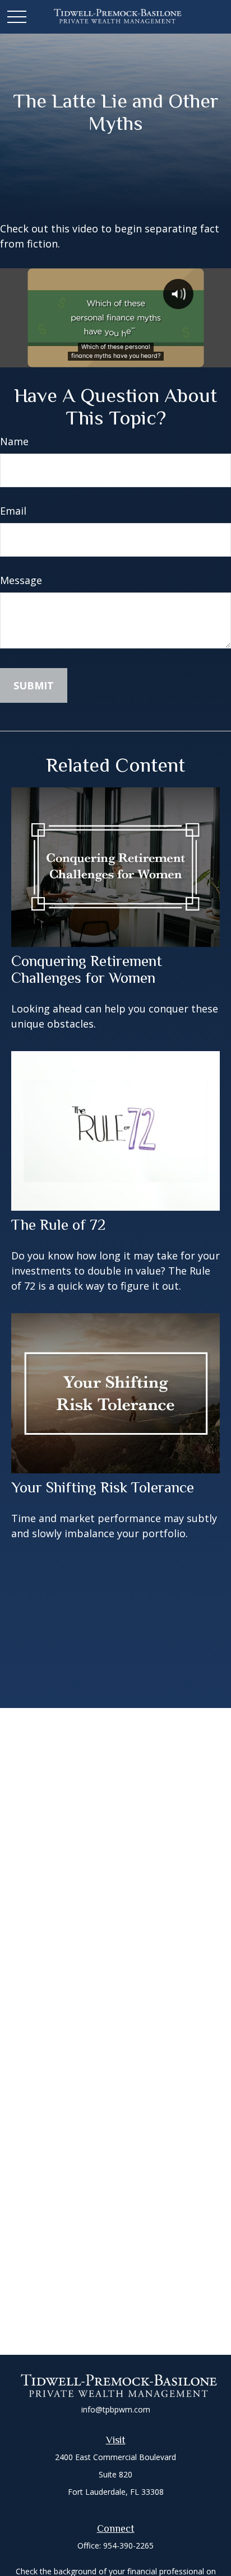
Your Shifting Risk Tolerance (103, 1487)
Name (14, 441)
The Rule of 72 (58, 1225)
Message (21, 580)
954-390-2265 (128, 2545)
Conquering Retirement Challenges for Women (87, 969)
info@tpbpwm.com (116, 2409)
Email (13, 511)
